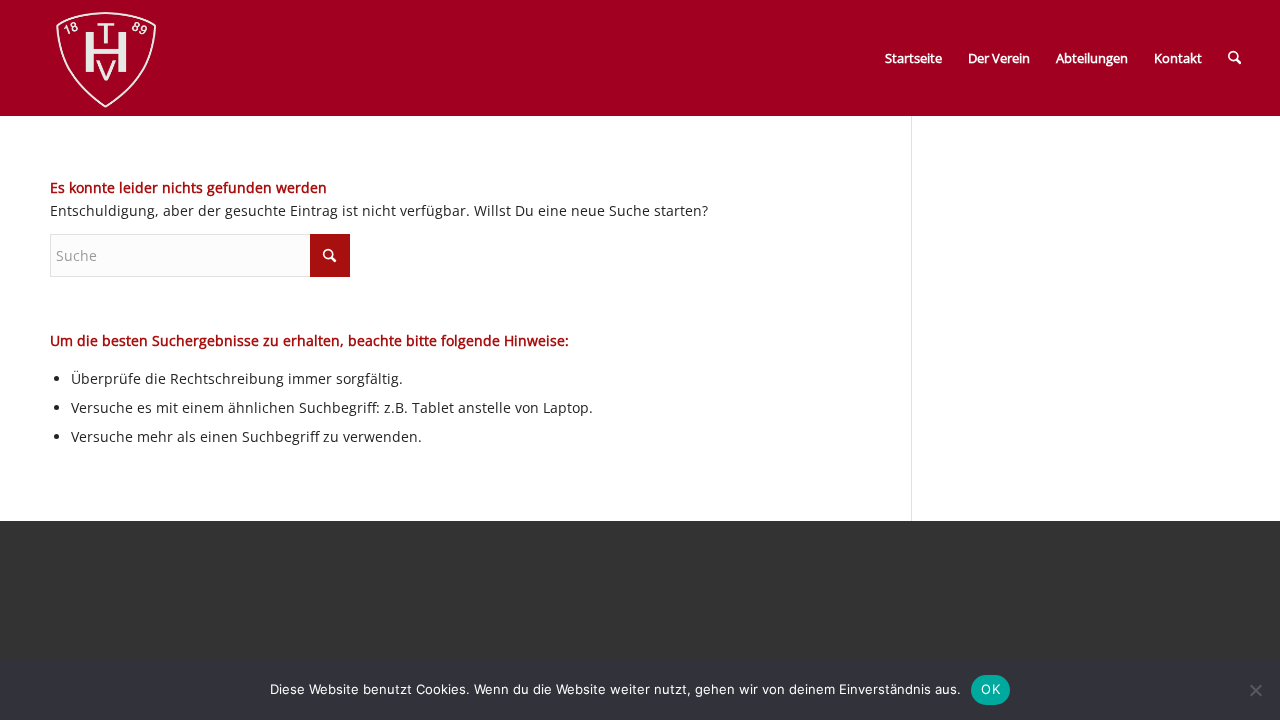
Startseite (913, 58)
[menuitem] (1234, 58)
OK (990, 689)
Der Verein (999, 58)
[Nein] (1255, 690)
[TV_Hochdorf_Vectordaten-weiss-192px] (106, 62)
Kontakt (1178, 58)
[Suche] (1234, 58)
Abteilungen (1092, 58)
